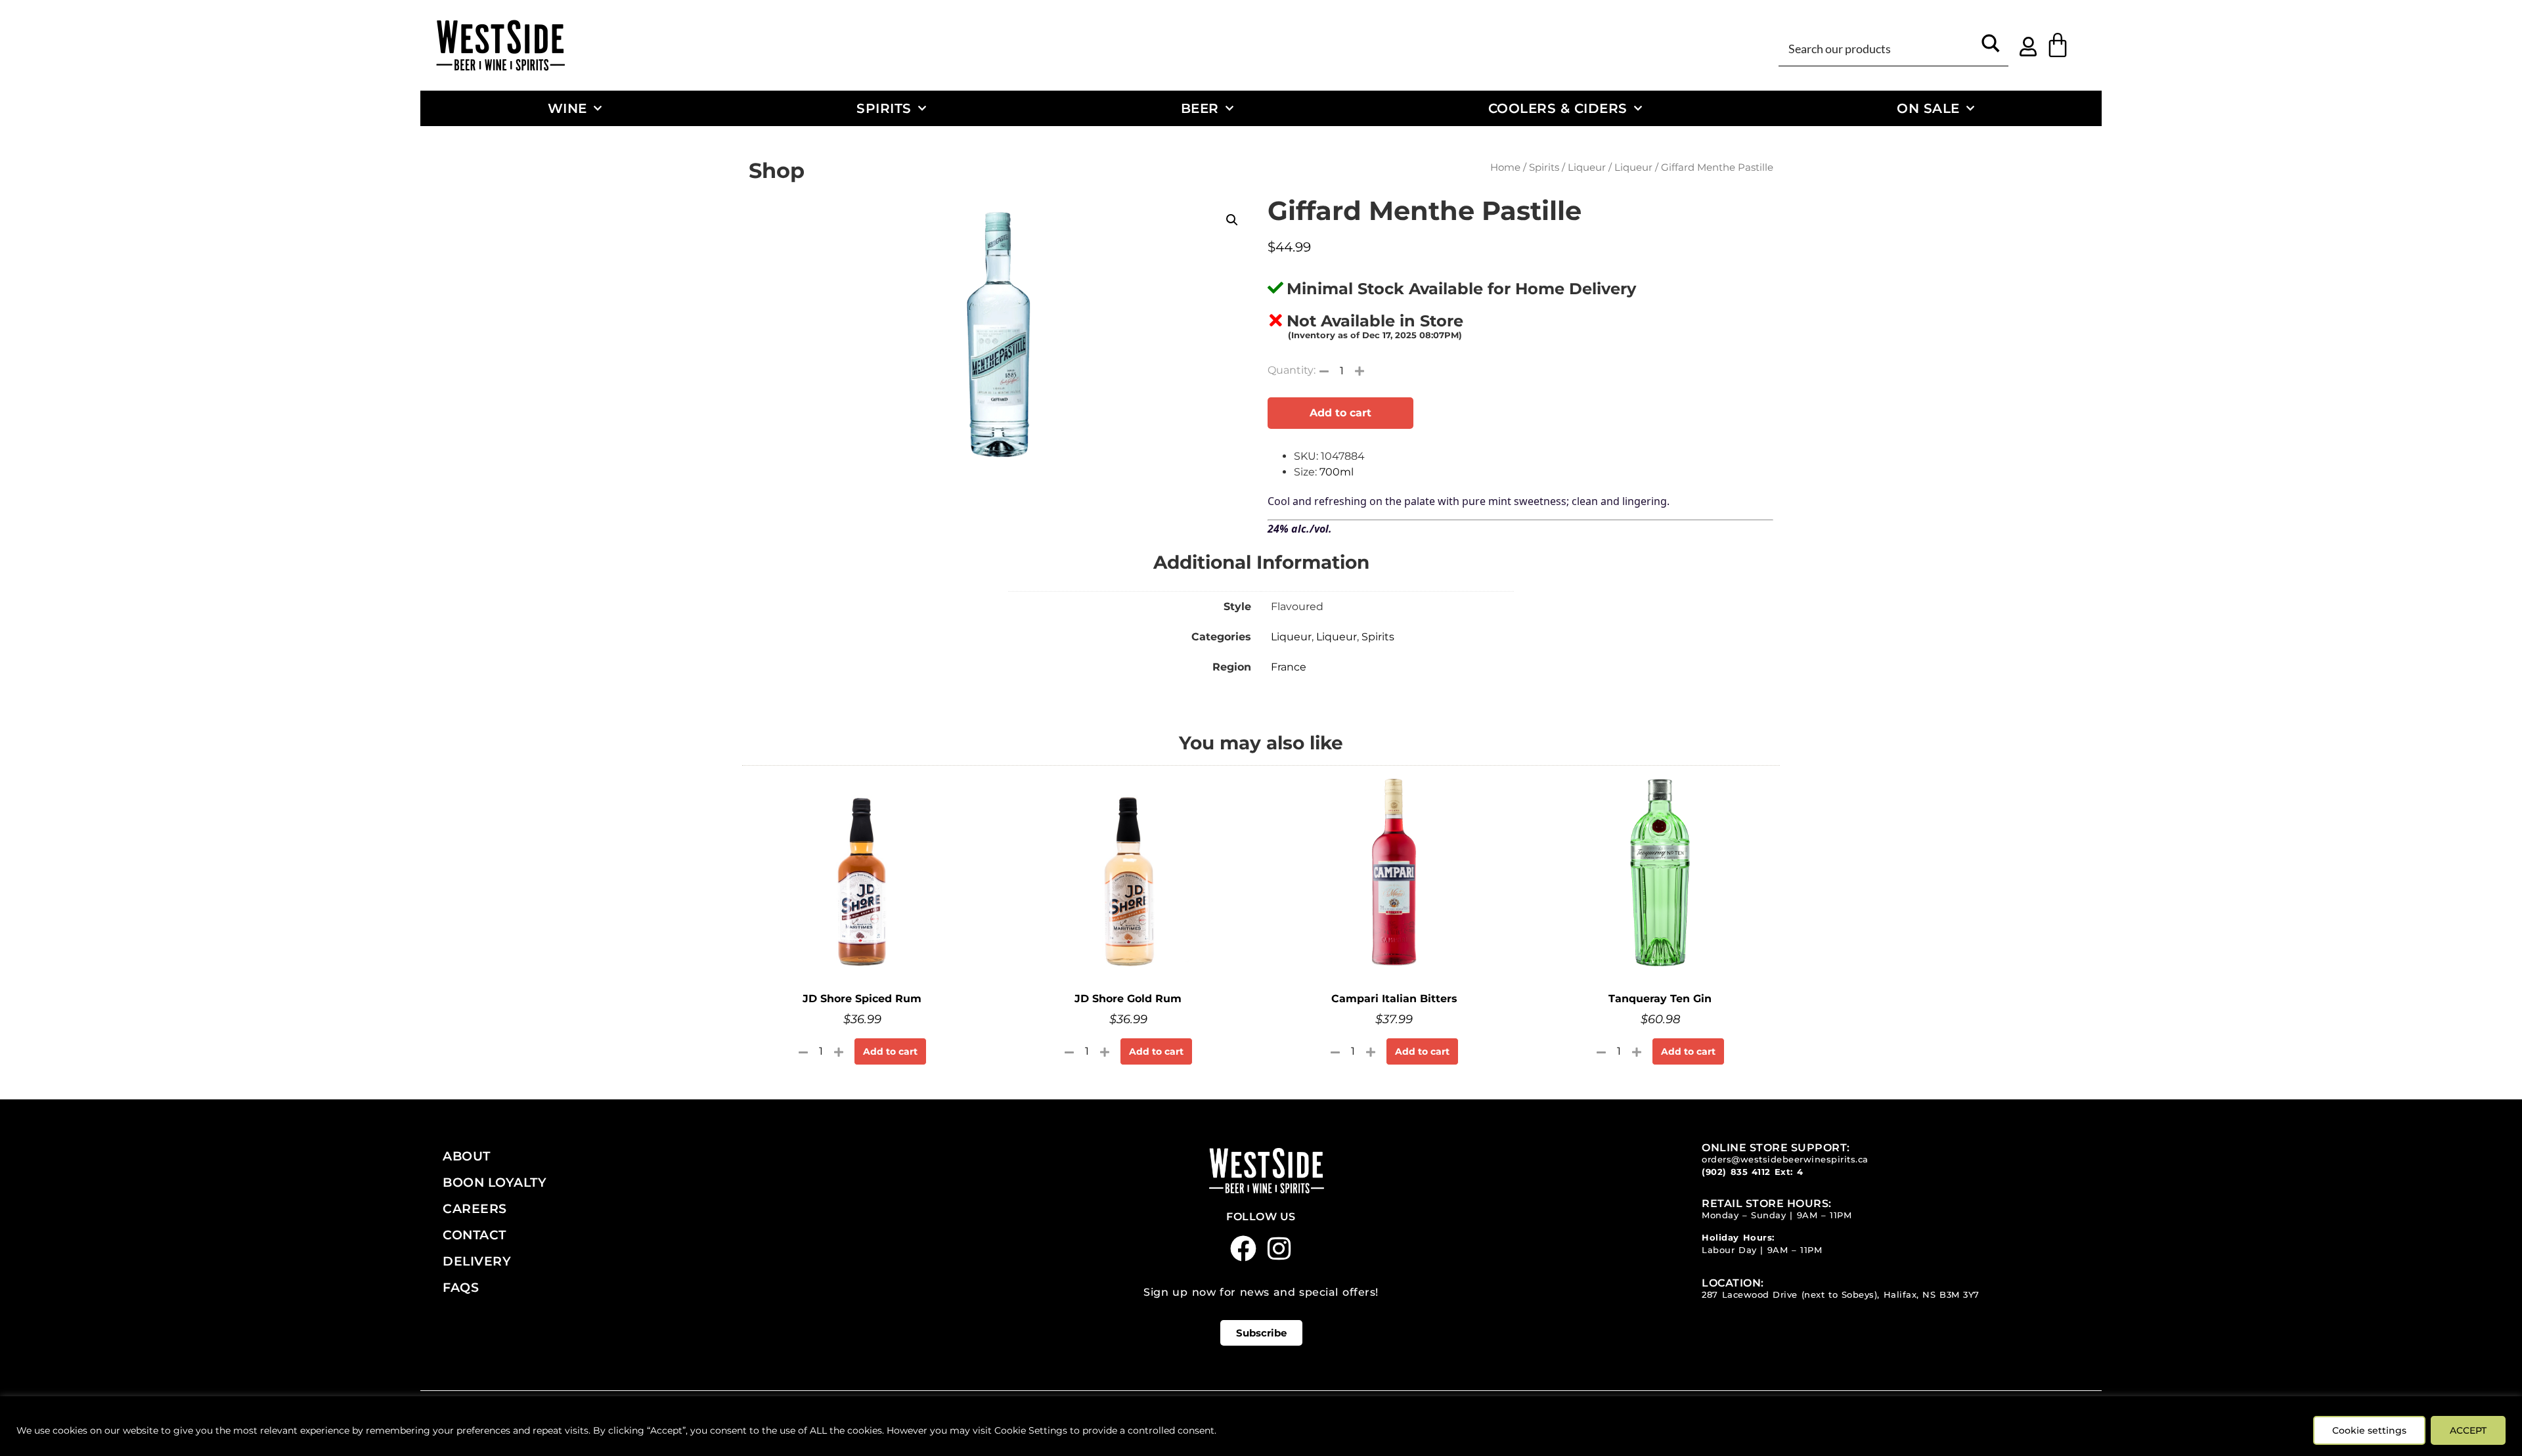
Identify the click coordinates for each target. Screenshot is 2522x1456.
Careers (475, 1208)
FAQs (461, 1287)
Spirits (884, 108)
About (467, 1156)
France (1289, 667)
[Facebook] (1243, 1248)
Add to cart (1340, 413)
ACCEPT (2468, 1430)
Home (1505, 167)
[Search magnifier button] (1991, 48)
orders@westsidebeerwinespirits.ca (1785, 1159)
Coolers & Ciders (1558, 108)
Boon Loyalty (495, 1182)
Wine (567, 108)
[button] (1232, 220)
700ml (1337, 472)
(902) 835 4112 (1736, 1172)
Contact (475, 1235)
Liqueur (1587, 167)
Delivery (477, 1261)
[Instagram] (1279, 1248)
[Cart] (2058, 45)
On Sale (1928, 108)
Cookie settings (2369, 1430)
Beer (1200, 108)
